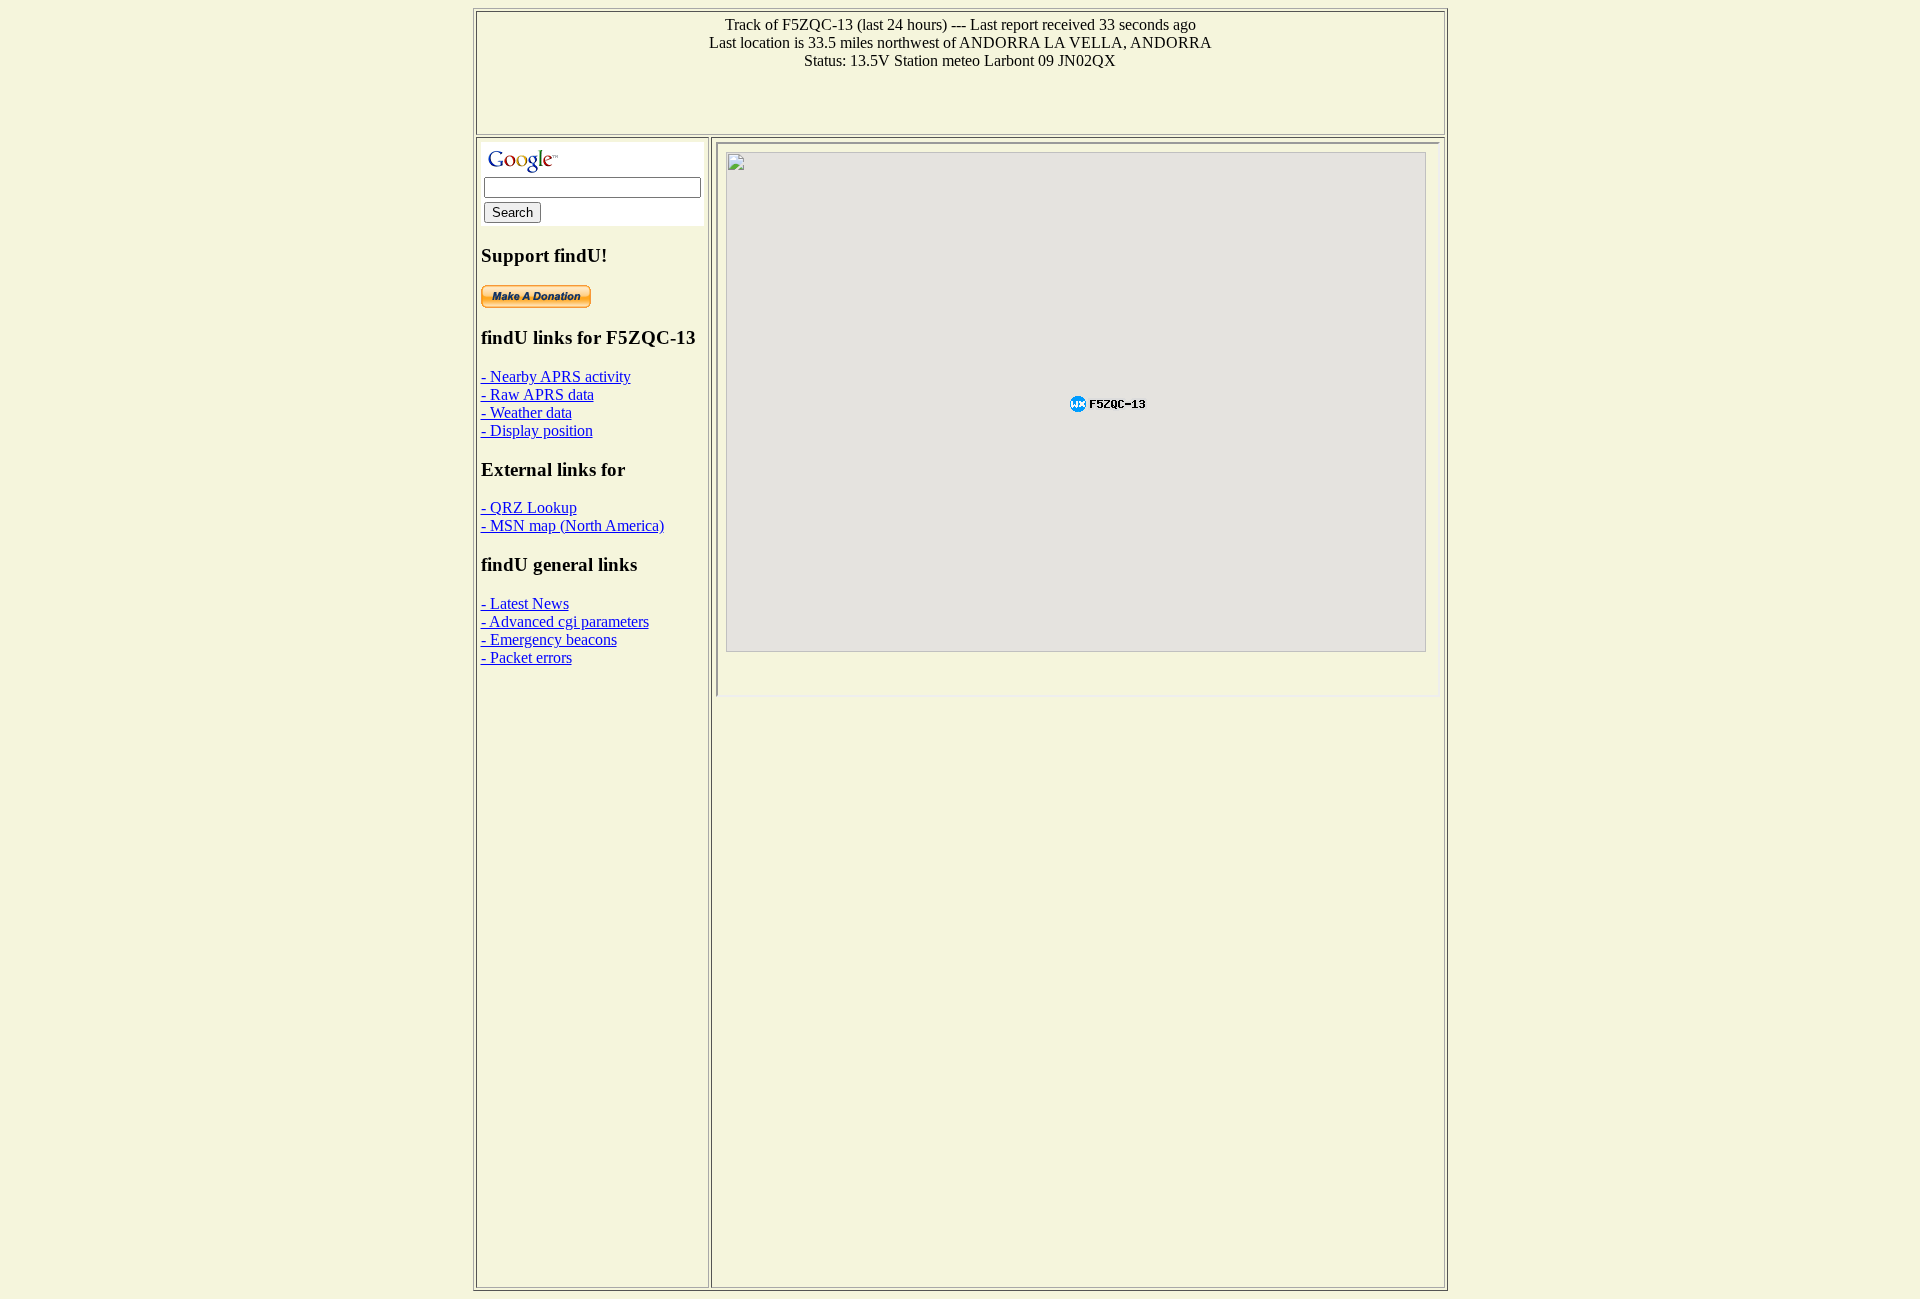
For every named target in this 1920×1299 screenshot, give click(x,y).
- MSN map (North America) (572, 525)
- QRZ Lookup (529, 507)
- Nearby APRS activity (556, 376)
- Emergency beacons (549, 639)
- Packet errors (526, 657)
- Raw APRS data (537, 394)
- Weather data (526, 412)
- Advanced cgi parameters (565, 621)
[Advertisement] (960, 100)
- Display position (537, 430)
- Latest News (525, 603)
